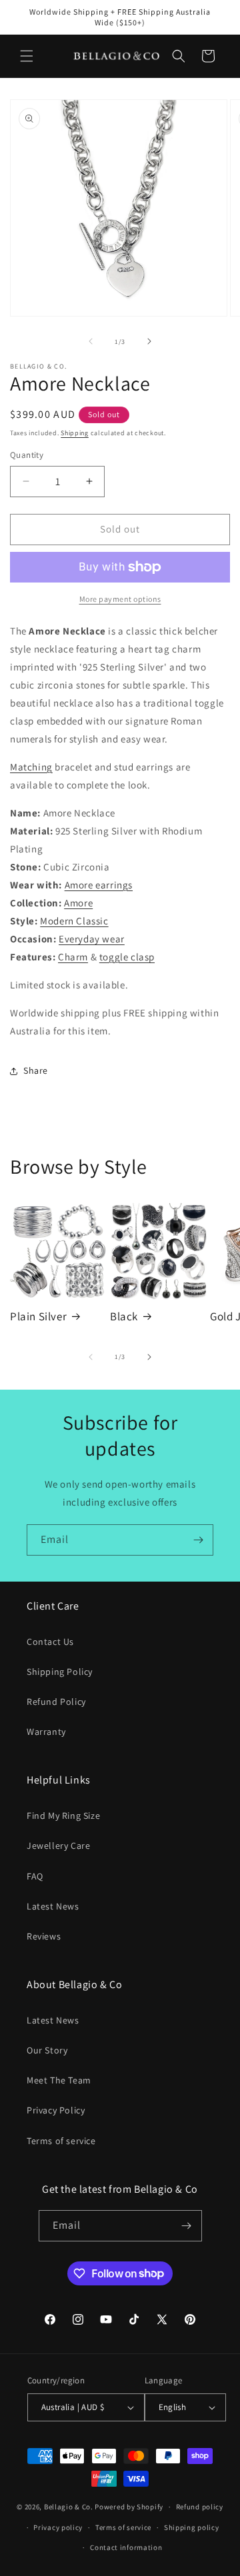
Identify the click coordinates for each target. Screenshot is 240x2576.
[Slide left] (91, 341)
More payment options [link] (120, 599)
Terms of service (61, 2141)
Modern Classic (74, 921)
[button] (27, 56)
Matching (31, 767)
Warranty (46, 1732)
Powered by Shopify (129, 2507)
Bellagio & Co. (69, 2507)
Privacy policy (58, 2527)
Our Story (47, 2050)
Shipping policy (192, 2527)
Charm (73, 957)
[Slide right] (149, 341)
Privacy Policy (56, 2110)
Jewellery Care (58, 1846)
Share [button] (36, 1070)
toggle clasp (127, 957)
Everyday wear (92, 939)
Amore (78, 903)
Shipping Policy (60, 1672)
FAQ (35, 1876)
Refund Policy (56, 1702)
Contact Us (50, 1642)
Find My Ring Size (63, 1816)
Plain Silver (38, 1316)
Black (124, 1316)
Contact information (126, 2547)
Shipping (75, 433)
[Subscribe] (198, 1540)
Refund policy (200, 2507)
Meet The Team (59, 2080)
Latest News (53, 1906)
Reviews (44, 1936)
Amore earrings (99, 885)
